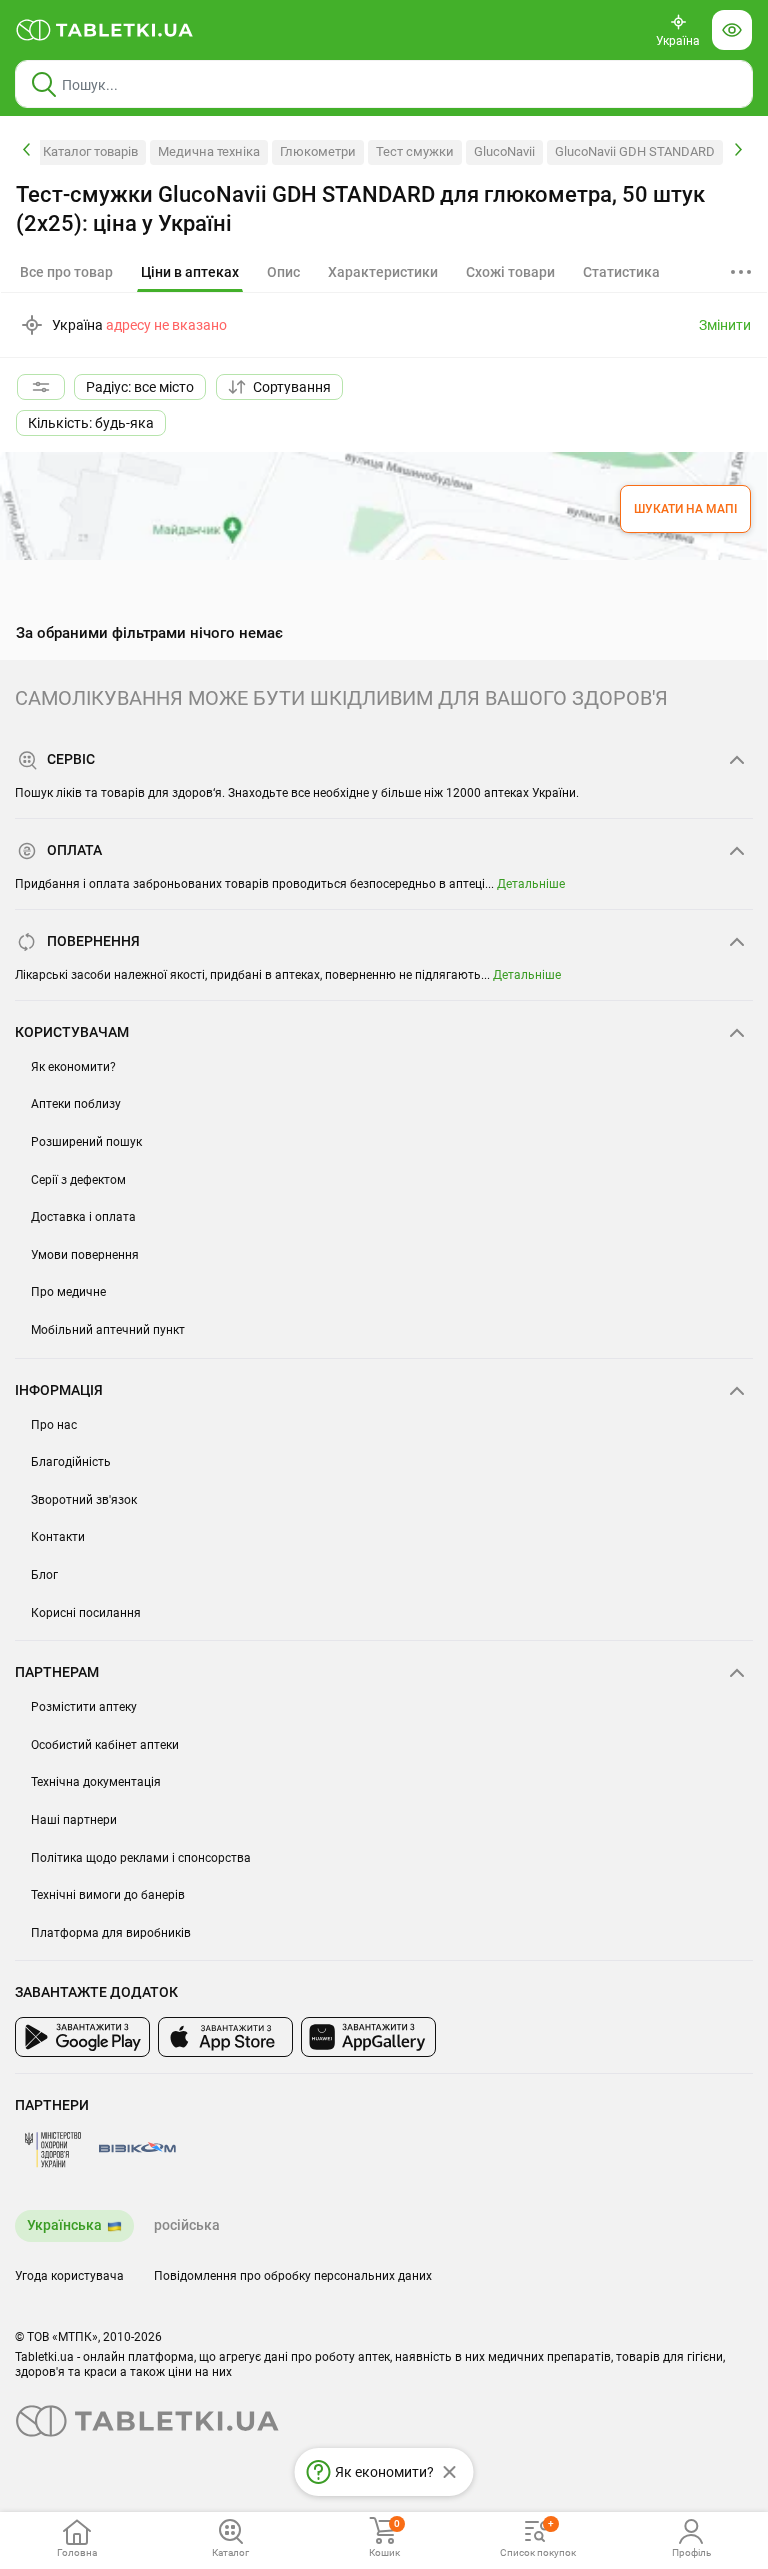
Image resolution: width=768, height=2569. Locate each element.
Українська (64, 2225)
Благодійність (71, 1462)
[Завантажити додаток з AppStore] (225, 2037)
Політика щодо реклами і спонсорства (141, 1858)
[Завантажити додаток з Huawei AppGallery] (368, 2037)
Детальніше (531, 884)
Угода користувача (69, 2276)
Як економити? (73, 1067)
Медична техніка (209, 151)
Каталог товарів (90, 151)
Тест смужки (415, 151)
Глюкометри (318, 151)
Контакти (58, 1537)
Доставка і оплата (83, 1217)
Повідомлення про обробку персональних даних (293, 2276)
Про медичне (68, 1292)
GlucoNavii (504, 151)
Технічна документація (96, 1782)
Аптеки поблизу (76, 1104)
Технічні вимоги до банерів (108, 1895)
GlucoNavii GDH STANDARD (635, 151)
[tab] (190, 273)
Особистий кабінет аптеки (105, 1745)
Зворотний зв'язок (84, 1500)
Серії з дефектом (78, 1180)
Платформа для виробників (111, 1933)
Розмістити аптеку (84, 1707)
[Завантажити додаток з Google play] (82, 2037)
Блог (44, 1575)
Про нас (54, 1425)
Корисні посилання (86, 1613)
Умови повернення (85, 1255)
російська (187, 2225)
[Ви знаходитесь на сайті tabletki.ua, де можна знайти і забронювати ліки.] (105, 30)
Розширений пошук (86, 1142)
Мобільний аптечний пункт (108, 1330)
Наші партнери (74, 1820)
